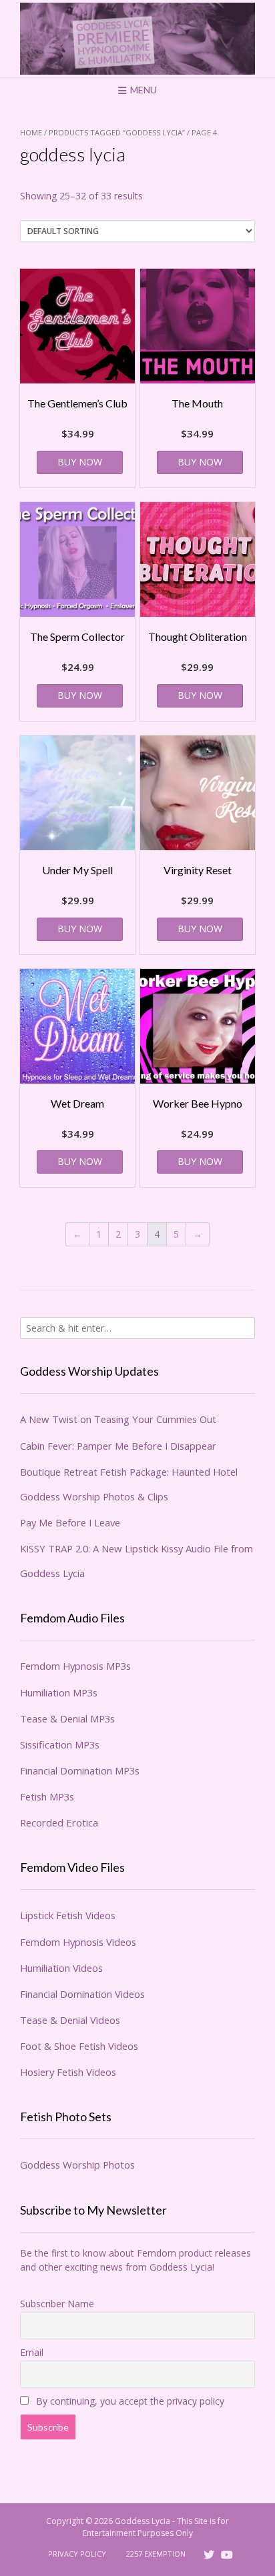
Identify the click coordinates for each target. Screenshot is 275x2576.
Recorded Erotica (59, 1822)
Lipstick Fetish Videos (68, 1915)
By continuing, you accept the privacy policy (129, 2401)
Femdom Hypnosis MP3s (75, 1666)
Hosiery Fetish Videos (68, 2072)
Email (32, 2352)
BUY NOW (80, 462)
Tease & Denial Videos (70, 2020)
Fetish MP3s (47, 1796)
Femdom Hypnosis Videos (78, 1942)
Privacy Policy (77, 2554)
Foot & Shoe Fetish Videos (79, 2046)
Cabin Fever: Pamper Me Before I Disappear (118, 1446)
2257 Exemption (156, 2554)
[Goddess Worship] (137, 39)
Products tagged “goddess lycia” (117, 132)
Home (31, 132)
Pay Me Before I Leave (70, 1522)
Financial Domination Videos (82, 1994)
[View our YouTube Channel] (227, 2555)
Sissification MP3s (60, 1744)
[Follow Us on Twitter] (209, 2555)
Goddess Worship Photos (77, 2165)
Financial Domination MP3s (80, 1770)
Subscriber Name (57, 2304)
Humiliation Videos (61, 1968)
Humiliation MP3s (59, 1692)
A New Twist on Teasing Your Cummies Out (118, 1419)
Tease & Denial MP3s (67, 1718)
